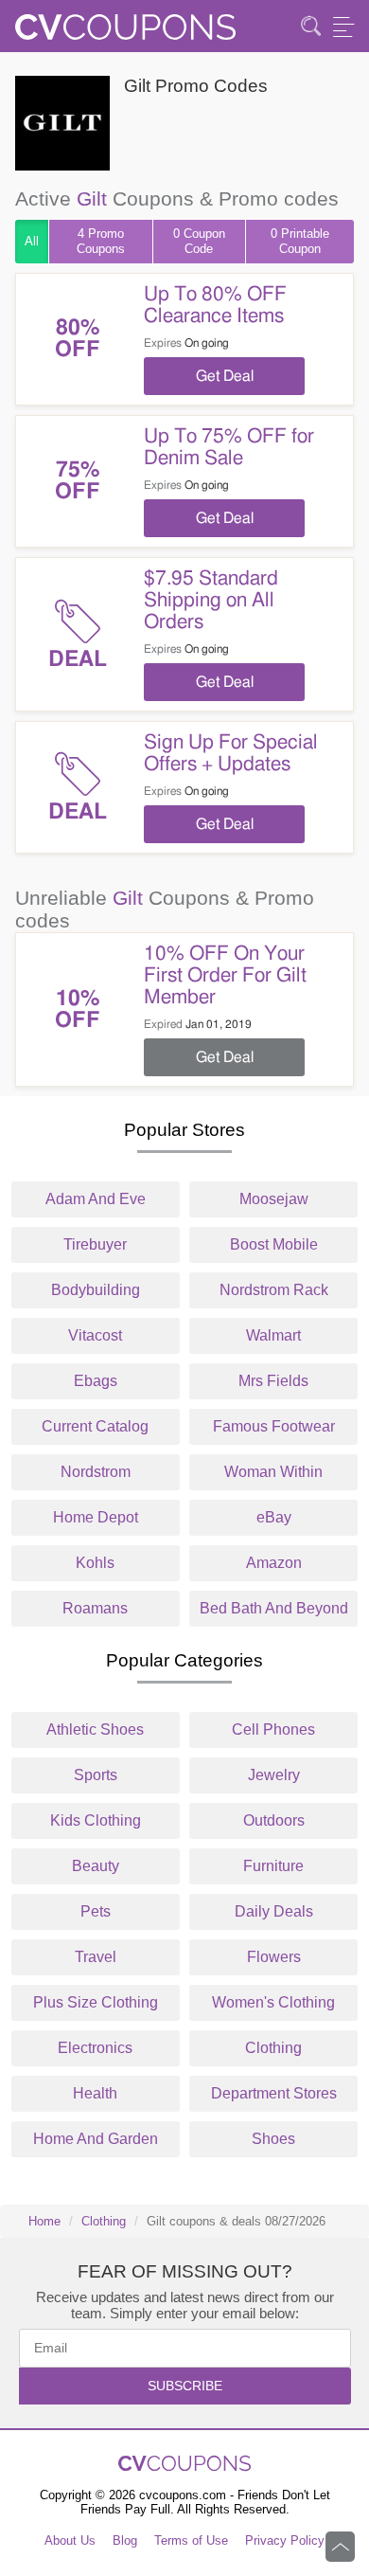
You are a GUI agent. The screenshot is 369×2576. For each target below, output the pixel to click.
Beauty (96, 1866)
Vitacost (95, 1335)
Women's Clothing (273, 2002)
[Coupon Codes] (125, 33)
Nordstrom (96, 1472)
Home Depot (96, 1517)
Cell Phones (273, 1729)
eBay (274, 1517)
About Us (70, 2540)
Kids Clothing (96, 1820)
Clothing (273, 2048)
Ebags (96, 1381)
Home (44, 2221)
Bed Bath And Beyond (274, 1608)
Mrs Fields (273, 1381)
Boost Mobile (274, 1244)
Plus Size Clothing (96, 2002)
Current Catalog (95, 1426)
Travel (96, 1957)
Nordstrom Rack (274, 1290)
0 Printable (300, 241)
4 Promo (101, 241)
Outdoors (274, 1820)
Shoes (273, 2139)
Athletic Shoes (95, 1729)
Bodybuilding (96, 1290)
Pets (96, 1911)
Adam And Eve (96, 1199)
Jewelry (274, 1775)
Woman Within (273, 1472)
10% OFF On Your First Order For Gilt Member (225, 975)
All (32, 241)
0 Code (199, 241)
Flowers (274, 1957)
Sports (96, 1775)
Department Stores (274, 2093)
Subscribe (185, 2386)
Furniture (273, 1866)
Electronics (95, 2048)
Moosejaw (274, 1199)
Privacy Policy (285, 2540)
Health (95, 2093)
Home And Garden (96, 2139)
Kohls (95, 1563)
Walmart (273, 1335)
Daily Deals (274, 1911)
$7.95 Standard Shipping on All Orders (211, 600)
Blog (125, 2540)
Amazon (274, 1563)
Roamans (95, 1608)
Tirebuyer (95, 1244)
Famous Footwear (274, 1426)
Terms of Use (191, 2540)
